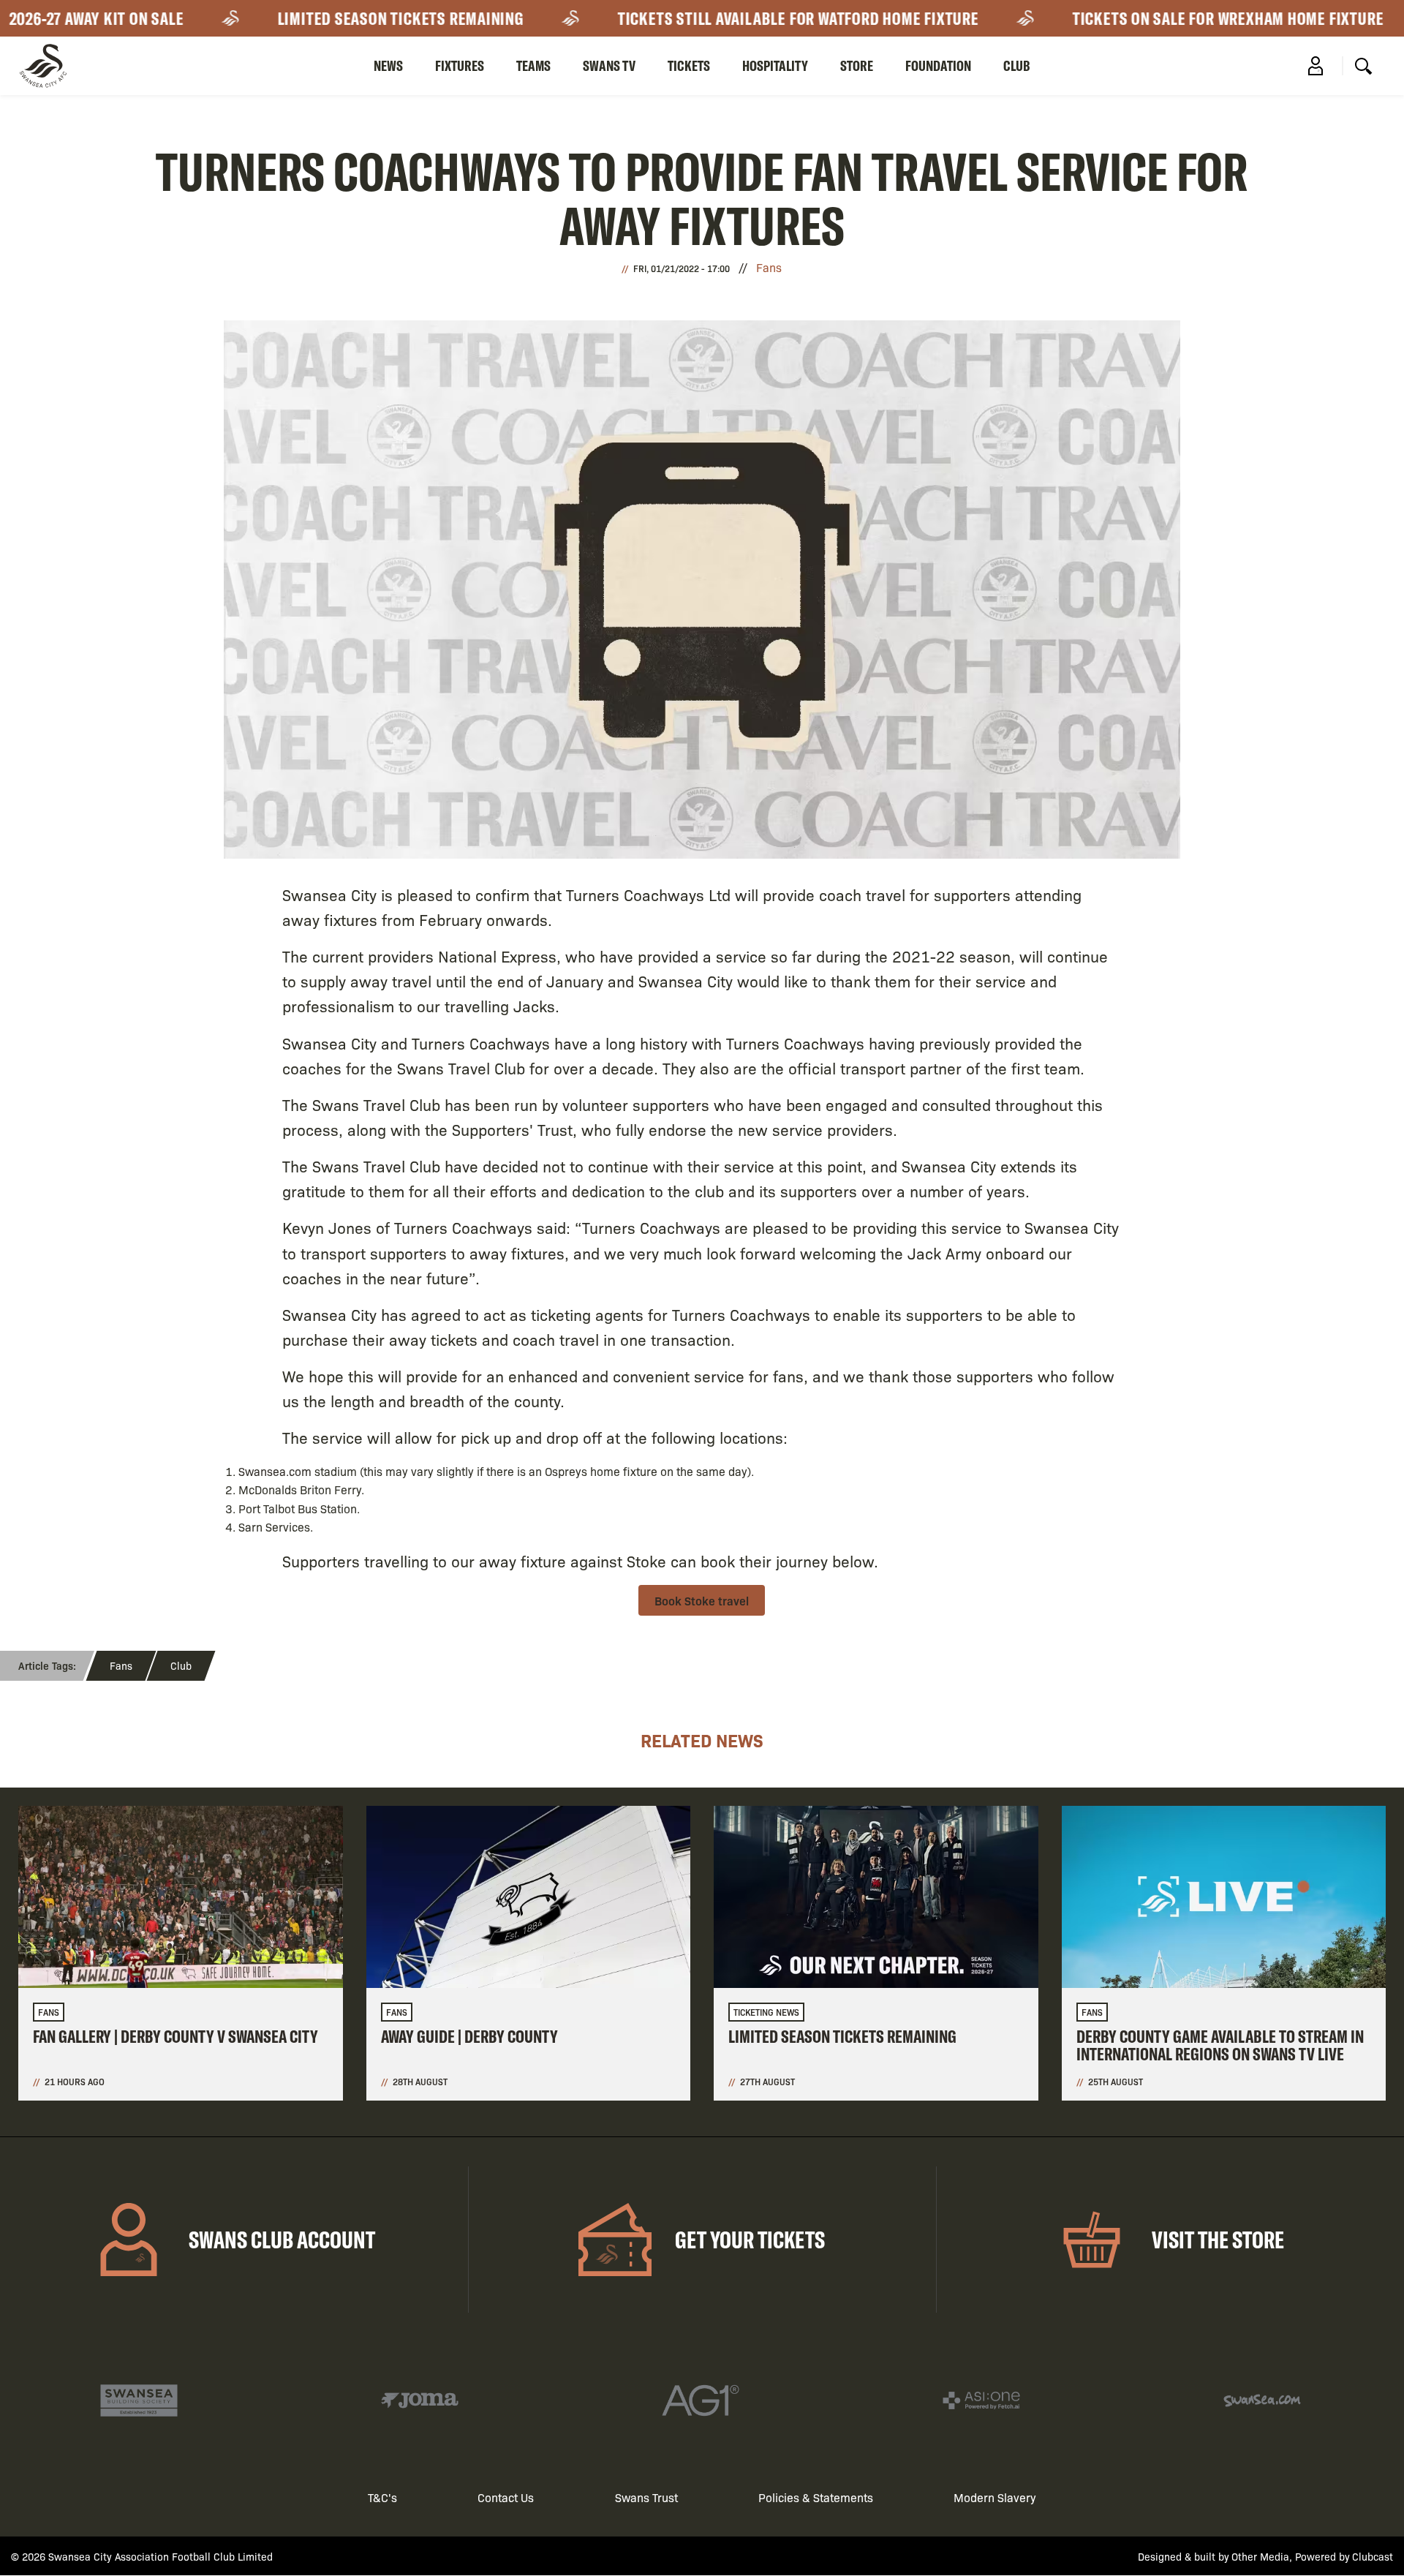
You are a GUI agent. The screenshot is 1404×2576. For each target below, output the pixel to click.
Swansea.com (275, 1471)
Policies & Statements (816, 2497)
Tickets (689, 65)
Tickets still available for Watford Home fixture (715, 18)
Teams (533, 65)
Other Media (1260, 2556)
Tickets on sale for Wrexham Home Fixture (1145, 18)
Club (1017, 65)
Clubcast (1373, 2556)
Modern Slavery (995, 2497)
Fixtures (460, 65)
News (388, 65)
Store (857, 65)
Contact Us (506, 2497)
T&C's (382, 2497)
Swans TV (609, 65)
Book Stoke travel (702, 1600)
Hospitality (775, 65)
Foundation (938, 65)
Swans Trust (646, 2497)
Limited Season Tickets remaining (317, 18)
